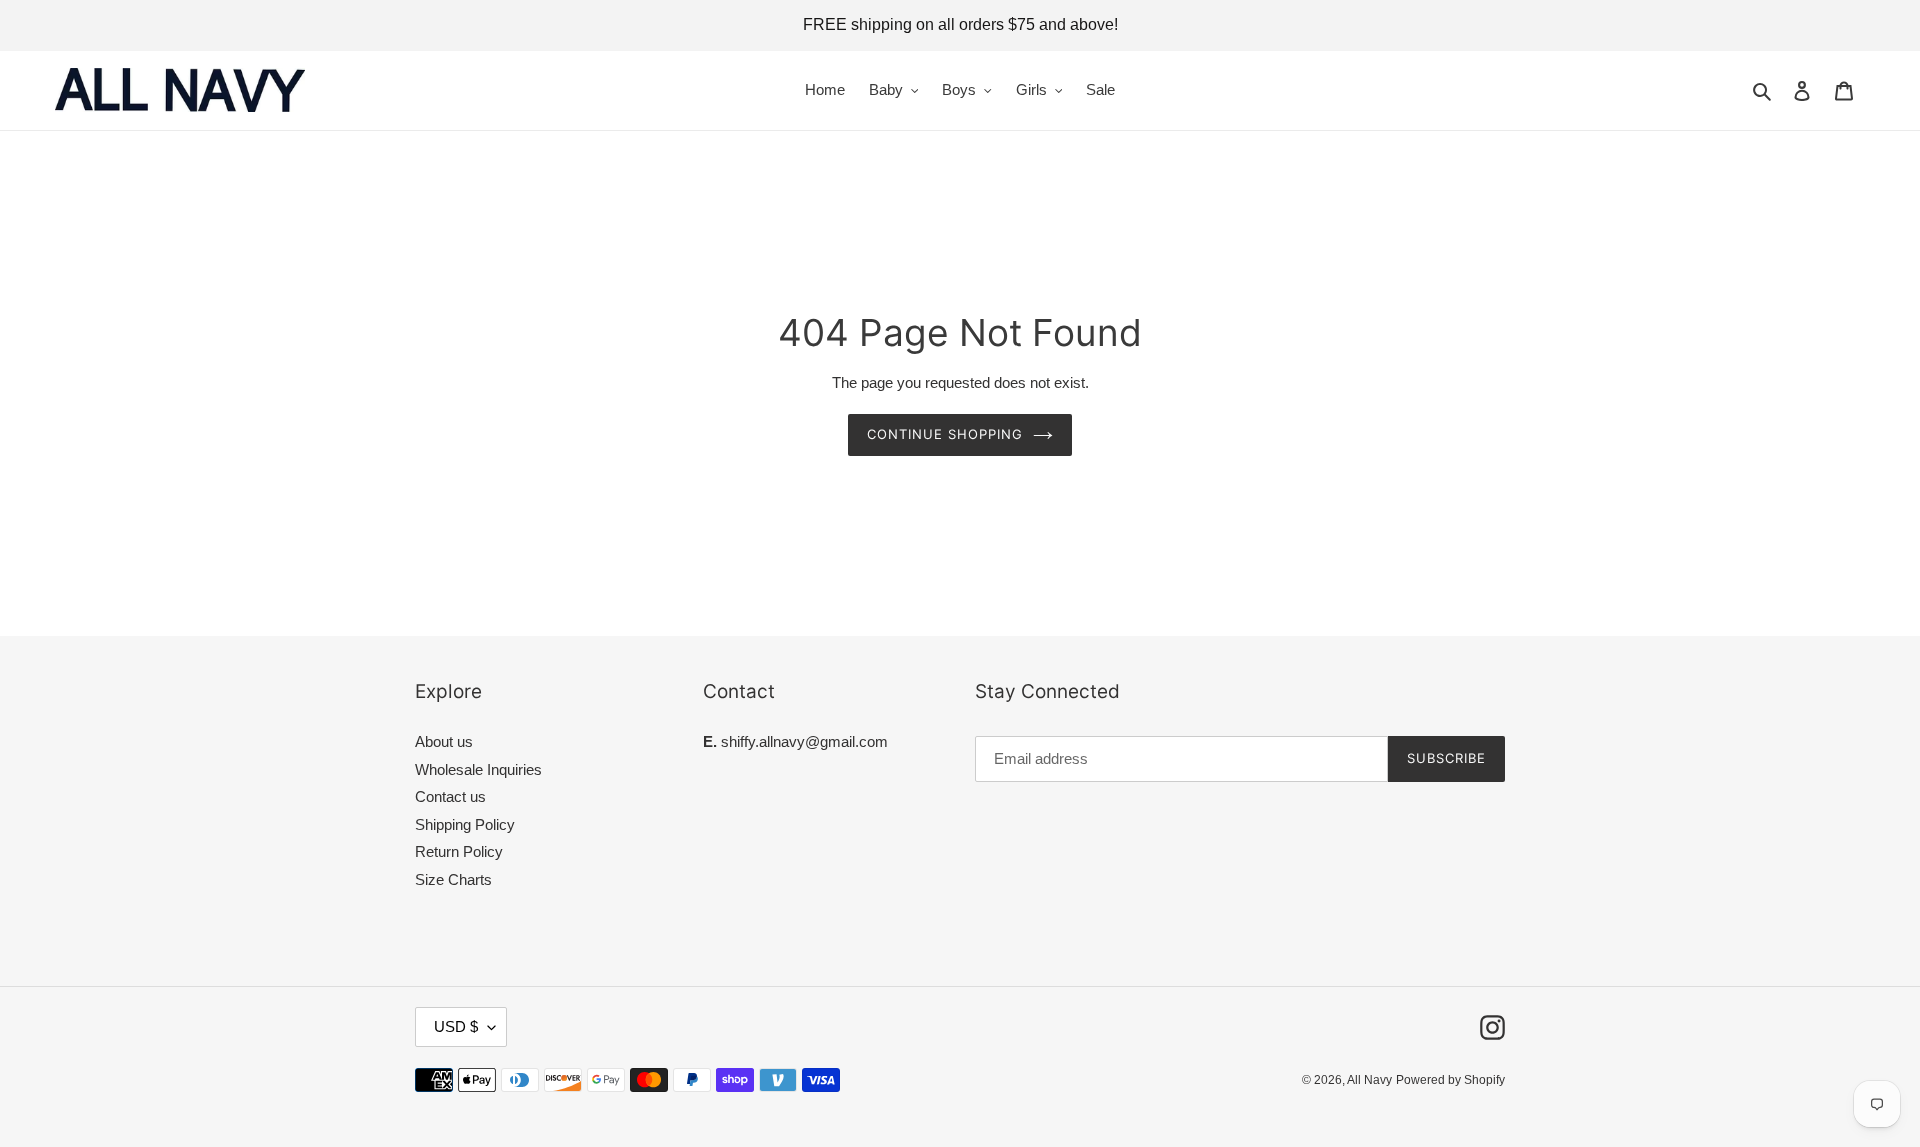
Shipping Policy (465, 824)
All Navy (1369, 1080)
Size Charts (453, 879)
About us (444, 741)
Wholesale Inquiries (478, 769)
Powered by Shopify (1450, 1080)
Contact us (450, 796)
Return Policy (459, 851)
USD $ (456, 1026)
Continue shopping (945, 434)
